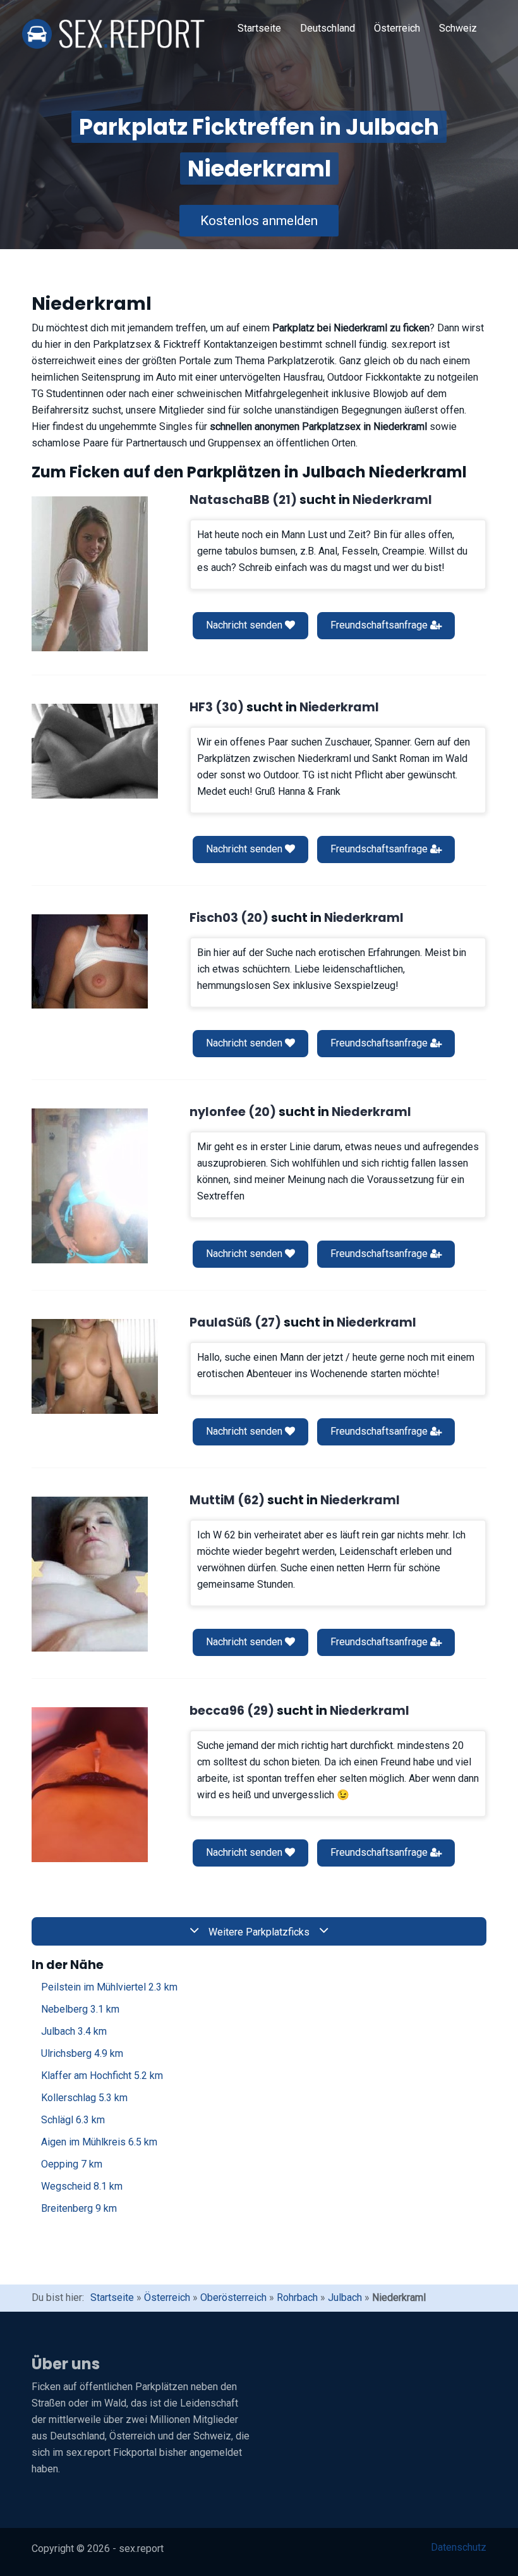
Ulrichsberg (82, 2053)
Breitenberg (79, 2208)
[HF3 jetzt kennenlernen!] (95, 751)
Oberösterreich (233, 2297)
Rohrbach (297, 2297)
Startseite (259, 28)
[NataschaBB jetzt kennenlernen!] (90, 574)
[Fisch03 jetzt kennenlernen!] (90, 961)
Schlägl (73, 2120)
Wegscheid (82, 2186)
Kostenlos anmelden (259, 221)
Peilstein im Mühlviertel (109, 1987)
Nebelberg (80, 2009)
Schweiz (458, 28)
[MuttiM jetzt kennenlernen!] (90, 1574)
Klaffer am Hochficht (102, 2076)
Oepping (72, 2164)
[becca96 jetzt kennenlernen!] (90, 1785)
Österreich (397, 28)
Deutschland (328, 28)
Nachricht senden (245, 625)
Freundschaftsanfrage (380, 625)
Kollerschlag (84, 2098)
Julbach (74, 2031)
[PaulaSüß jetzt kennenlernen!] (95, 1366)
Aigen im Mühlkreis (99, 2142)
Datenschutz (459, 2547)
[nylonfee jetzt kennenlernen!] (90, 1186)
